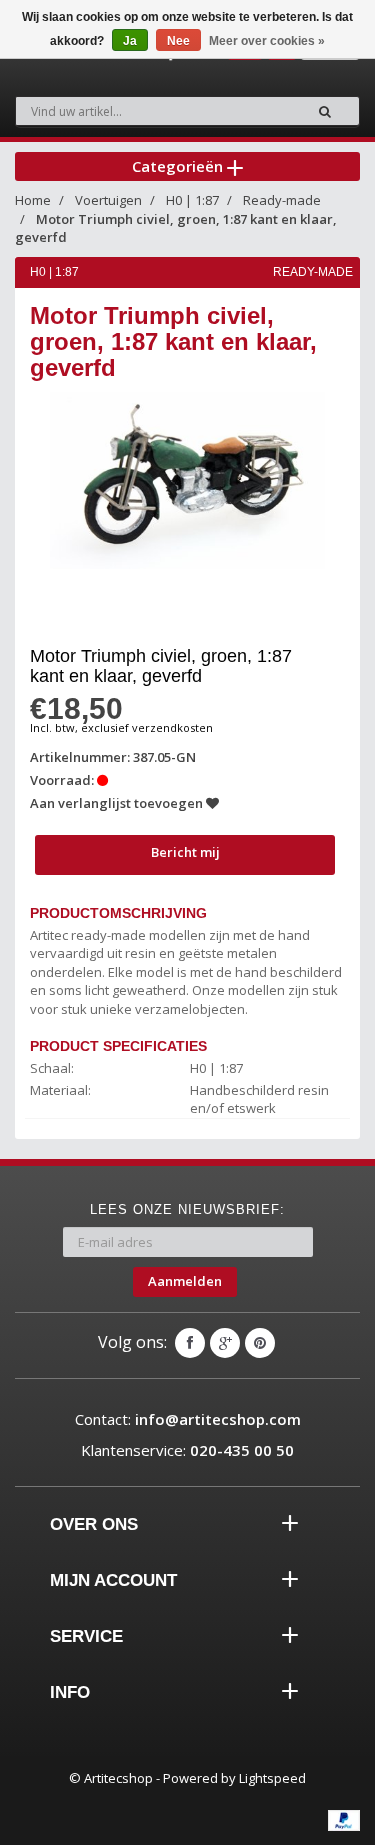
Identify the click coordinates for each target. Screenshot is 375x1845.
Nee (178, 41)
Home (33, 200)
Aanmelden (185, 1281)
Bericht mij (185, 852)
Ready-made (282, 200)
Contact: (188, 1419)
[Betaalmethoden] (344, 1820)
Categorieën (179, 166)
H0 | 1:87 (192, 200)
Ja (130, 41)
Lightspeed (272, 1778)
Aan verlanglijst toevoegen (118, 803)
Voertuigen (108, 200)
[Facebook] (190, 1343)
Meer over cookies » (267, 41)
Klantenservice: (187, 1450)
